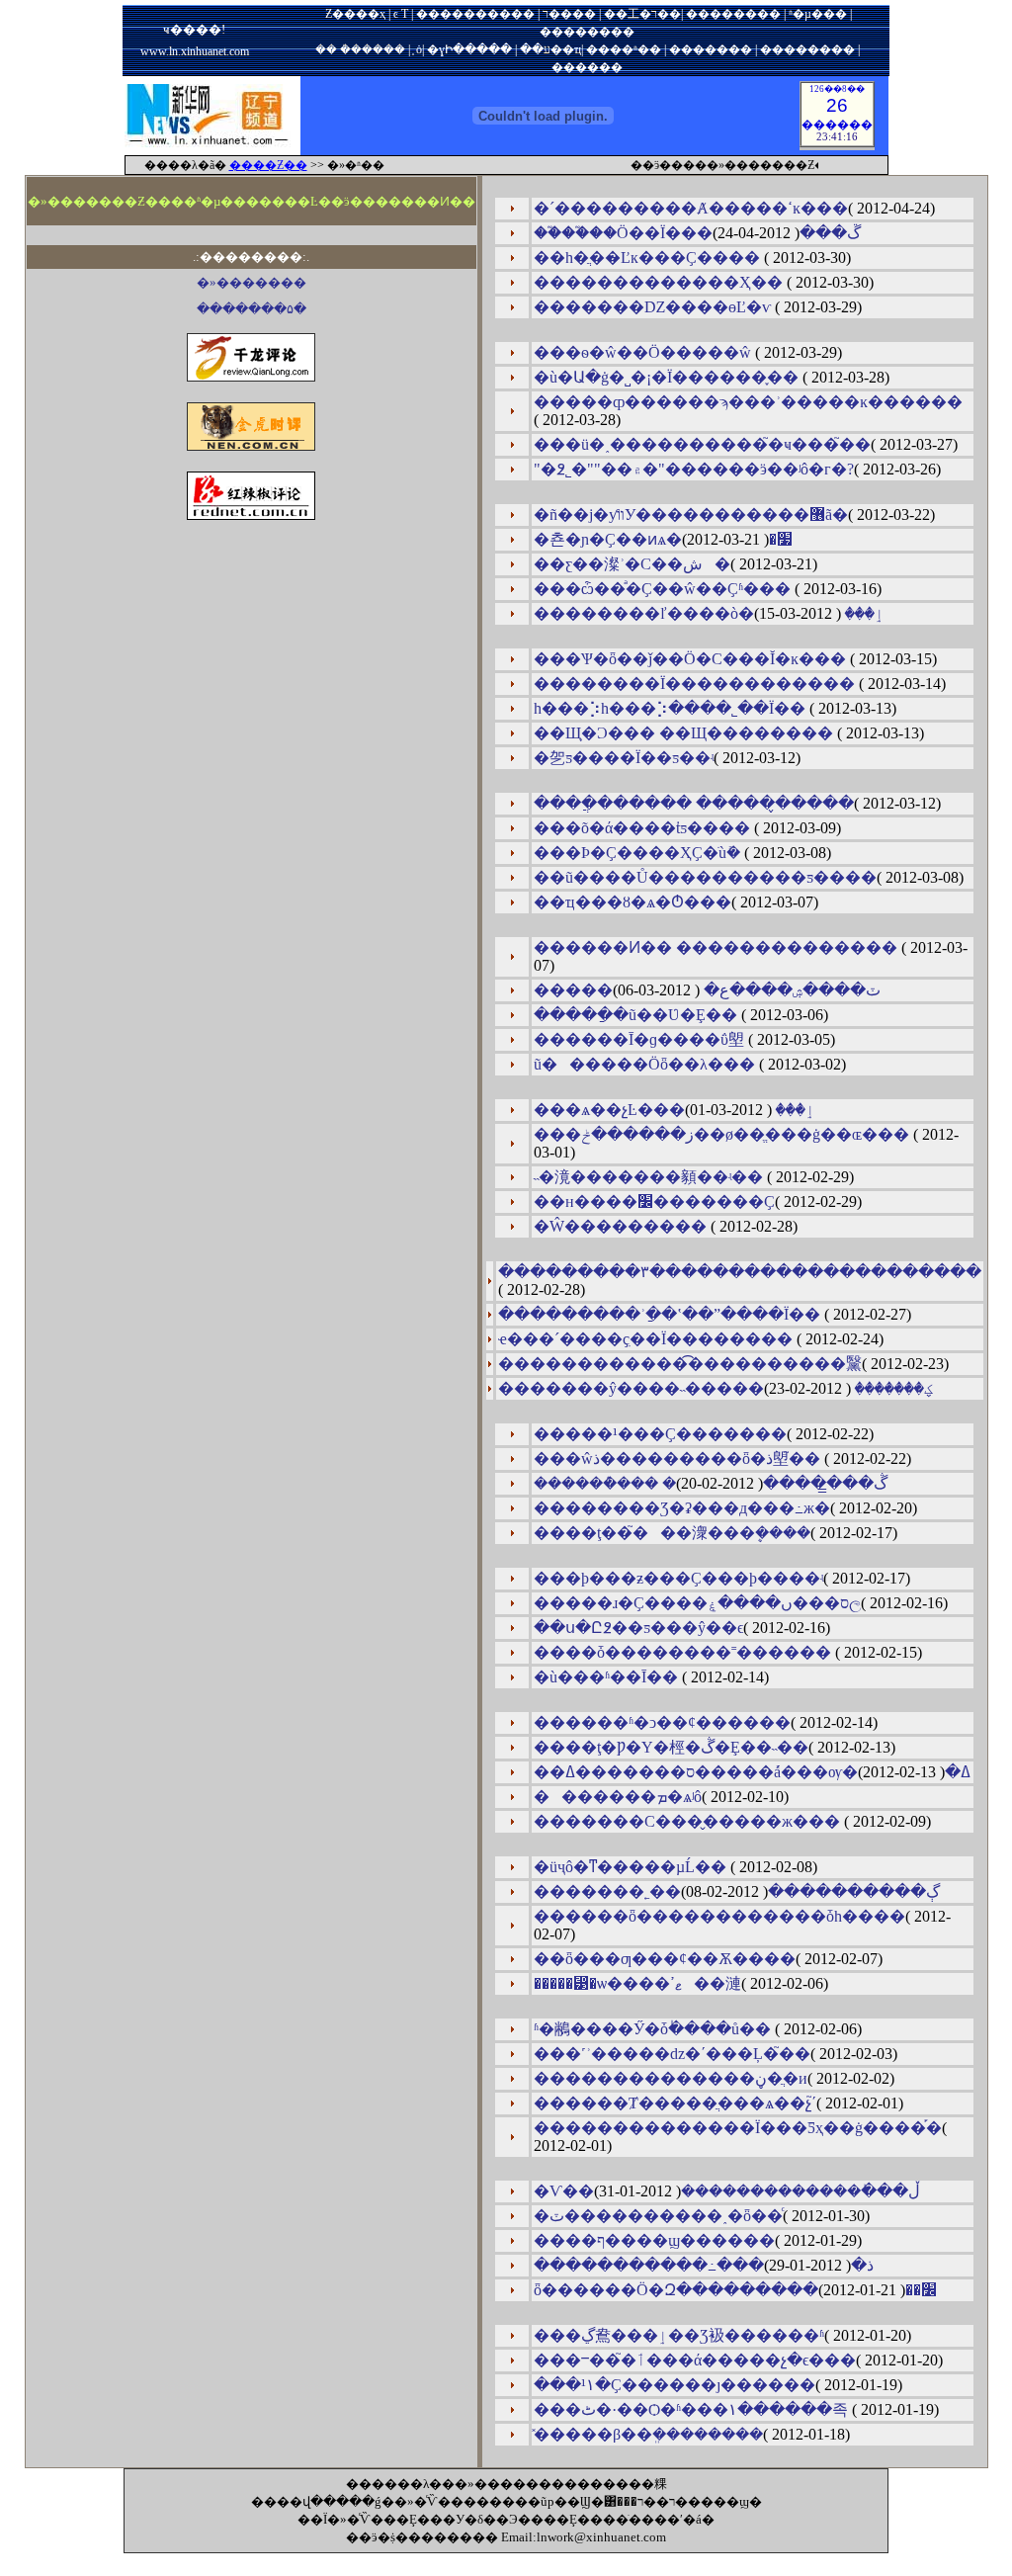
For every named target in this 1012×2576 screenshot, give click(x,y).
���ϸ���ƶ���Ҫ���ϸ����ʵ (678, 1578)
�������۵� (252, 309)
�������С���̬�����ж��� (689, 1821)
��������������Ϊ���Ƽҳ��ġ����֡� (738, 2128)
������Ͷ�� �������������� (717, 947)
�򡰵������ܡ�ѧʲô (618, 1797)
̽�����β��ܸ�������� (648, 2434)
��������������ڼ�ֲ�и (671, 2078)
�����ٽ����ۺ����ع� (707, 990)
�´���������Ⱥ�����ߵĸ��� (691, 208)
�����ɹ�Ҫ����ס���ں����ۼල (697, 1603)
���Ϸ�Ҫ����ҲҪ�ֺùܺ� (639, 853)
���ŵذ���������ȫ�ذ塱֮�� (679, 1459)
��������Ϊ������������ (696, 684)
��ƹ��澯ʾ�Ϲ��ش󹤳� (632, 564)
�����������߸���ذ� (704, 2265)
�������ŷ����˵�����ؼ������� (716, 1388)
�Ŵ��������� (622, 1226)
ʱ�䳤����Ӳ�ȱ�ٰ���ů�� (654, 2029)
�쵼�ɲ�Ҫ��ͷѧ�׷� (663, 539)
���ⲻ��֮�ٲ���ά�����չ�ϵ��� (695, 2360)
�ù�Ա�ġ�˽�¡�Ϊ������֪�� (668, 377)
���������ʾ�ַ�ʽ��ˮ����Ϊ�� (661, 1314)
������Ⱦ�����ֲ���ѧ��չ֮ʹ (675, 2103)
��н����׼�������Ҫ (654, 1202)
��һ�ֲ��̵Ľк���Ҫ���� (649, 258)
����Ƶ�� (268, 165)
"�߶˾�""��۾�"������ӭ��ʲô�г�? (694, 469)
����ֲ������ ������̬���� (694, 803)
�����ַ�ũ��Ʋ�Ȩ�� (637, 1015)
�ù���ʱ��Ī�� (608, 1677)
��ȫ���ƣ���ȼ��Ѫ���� (665, 1959)
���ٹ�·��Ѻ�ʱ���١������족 (693, 2409)
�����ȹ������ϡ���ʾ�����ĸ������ (748, 402)
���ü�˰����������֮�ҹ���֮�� (702, 444)
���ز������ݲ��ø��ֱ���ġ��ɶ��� (723, 1134)
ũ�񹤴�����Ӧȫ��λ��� (646, 1064)
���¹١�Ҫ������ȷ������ (675, 2385)
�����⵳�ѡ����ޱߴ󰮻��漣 (637, 1983)
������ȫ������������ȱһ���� (719, 1916)
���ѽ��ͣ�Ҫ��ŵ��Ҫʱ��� (664, 589)
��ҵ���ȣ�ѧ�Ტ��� (632, 902)
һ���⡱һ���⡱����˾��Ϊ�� (672, 708)
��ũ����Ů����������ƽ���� (705, 877)
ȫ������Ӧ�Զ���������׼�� (735, 2290)
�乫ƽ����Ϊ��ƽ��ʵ (624, 758)
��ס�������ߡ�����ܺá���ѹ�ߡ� (752, 1772)
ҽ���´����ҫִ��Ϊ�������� (647, 1339)
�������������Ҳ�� (660, 282)
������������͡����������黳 (680, 1364)
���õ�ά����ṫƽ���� (644, 828)
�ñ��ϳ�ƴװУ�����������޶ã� (691, 515)
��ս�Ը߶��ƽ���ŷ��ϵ (638, 1628)
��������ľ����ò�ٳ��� (709, 613)
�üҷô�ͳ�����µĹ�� (632, 1867)
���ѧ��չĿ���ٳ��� (675, 1110)
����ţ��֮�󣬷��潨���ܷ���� (672, 1533)
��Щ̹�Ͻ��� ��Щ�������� (685, 733)
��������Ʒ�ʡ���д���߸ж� (682, 1508)
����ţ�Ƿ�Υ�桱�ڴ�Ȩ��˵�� (671, 1747)
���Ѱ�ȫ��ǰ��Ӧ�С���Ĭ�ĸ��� (692, 659)
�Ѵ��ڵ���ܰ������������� (727, 2191)
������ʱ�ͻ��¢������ (662, 1722)
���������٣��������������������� (740, 1272)
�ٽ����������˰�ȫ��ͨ (658, 2216)
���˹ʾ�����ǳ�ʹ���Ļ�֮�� (672, 2054)
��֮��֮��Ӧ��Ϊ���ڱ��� (697, 233)
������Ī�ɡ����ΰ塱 (641, 1039)
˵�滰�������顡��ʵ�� (650, 1177)
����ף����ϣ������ (654, 2240)
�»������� (252, 282)
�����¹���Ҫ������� (660, 1434)
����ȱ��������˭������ (684, 1652)
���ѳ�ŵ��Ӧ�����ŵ (644, 352)
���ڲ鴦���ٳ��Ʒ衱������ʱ (679, 2335)
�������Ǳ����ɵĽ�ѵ (654, 307)
